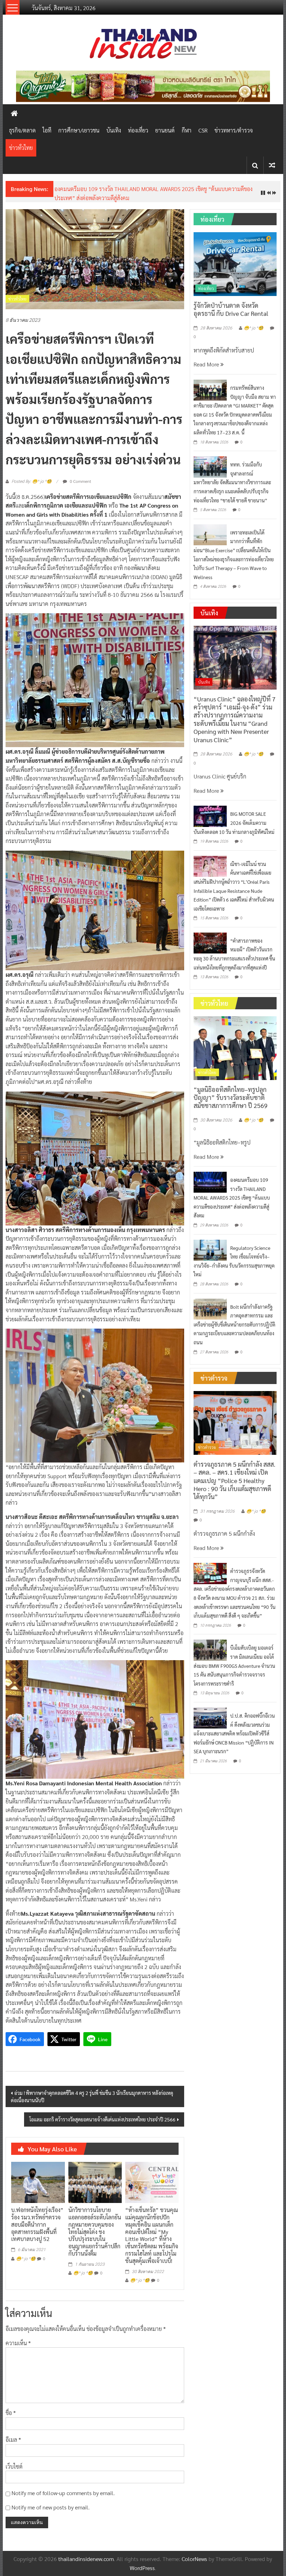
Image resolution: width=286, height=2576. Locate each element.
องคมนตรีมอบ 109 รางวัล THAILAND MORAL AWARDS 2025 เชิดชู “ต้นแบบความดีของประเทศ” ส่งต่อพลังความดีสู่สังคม (232, 1207)
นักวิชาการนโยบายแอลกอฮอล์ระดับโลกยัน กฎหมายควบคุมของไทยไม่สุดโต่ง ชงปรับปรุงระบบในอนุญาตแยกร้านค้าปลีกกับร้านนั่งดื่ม (95, 2241)
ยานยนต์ (165, 130)
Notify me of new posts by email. (51, 2516)
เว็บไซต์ (14, 2475)
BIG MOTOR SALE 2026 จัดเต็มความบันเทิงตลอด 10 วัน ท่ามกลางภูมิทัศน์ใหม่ (234, 832)
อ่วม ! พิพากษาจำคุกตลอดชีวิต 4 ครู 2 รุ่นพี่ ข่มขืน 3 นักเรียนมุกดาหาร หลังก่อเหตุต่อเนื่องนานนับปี (92, 2106)
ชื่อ (11, 2422)
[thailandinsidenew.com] (14, 113)
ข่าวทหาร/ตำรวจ (234, 130)
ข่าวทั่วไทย (21, 148)
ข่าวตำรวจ (207, 1456)
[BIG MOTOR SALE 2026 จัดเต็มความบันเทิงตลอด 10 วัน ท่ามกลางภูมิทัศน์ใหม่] (210, 824)
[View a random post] (272, 165)
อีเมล (13, 2449)
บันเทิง (114, 130)
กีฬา (187, 130)
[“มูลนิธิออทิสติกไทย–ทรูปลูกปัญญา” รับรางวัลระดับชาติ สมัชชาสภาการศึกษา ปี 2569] (235, 1056)
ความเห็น (18, 2352)
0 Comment (80, 490)
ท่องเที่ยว (138, 130)
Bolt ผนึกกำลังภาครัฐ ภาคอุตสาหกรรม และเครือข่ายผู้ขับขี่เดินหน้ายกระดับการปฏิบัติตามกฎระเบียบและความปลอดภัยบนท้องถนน (235, 1333)
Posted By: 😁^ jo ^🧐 (32, 491)
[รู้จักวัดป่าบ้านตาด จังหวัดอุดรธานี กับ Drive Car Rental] (235, 272)
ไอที (47, 130)
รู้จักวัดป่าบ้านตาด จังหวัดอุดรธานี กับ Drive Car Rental (231, 318)
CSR (203, 130)
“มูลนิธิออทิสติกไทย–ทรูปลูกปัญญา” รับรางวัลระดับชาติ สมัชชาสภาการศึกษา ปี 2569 (231, 1106)
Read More (207, 373)
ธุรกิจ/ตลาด (22, 130)
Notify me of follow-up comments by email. (63, 2502)
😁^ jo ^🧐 (26, 2267)
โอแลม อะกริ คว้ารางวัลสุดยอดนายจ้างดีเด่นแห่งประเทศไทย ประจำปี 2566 (102, 2128)
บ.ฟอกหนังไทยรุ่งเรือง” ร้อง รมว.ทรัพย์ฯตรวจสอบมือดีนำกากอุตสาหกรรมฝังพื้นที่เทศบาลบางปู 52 (37, 2233)
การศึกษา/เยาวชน (79, 130)
